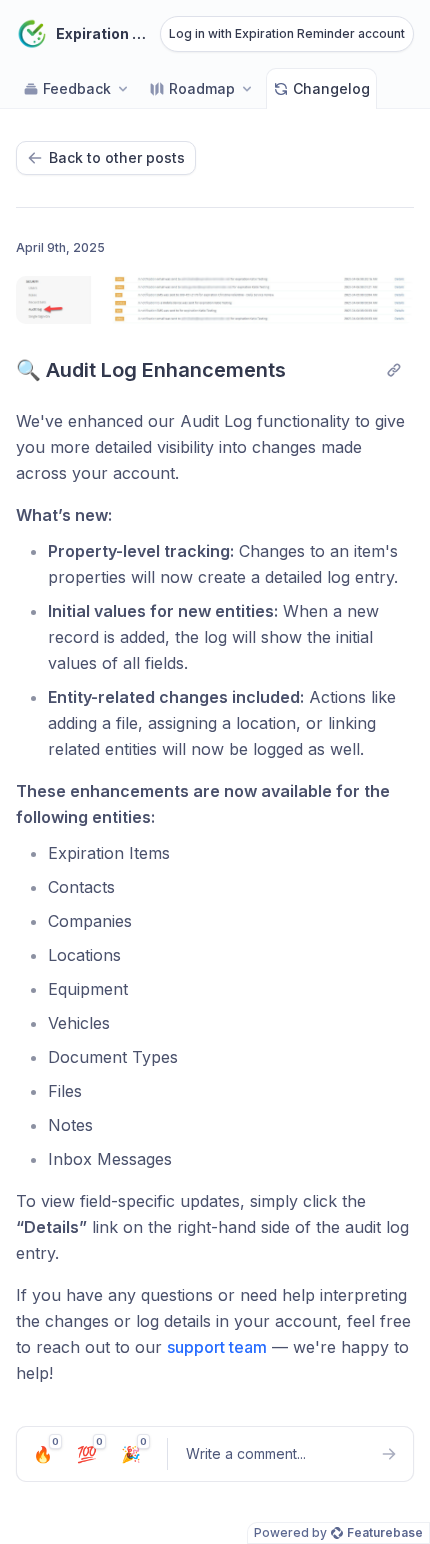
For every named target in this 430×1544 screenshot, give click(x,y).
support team (217, 1347)
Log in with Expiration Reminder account (287, 33)
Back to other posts (117, 157)
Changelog (331, 88)
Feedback (77, 88)
